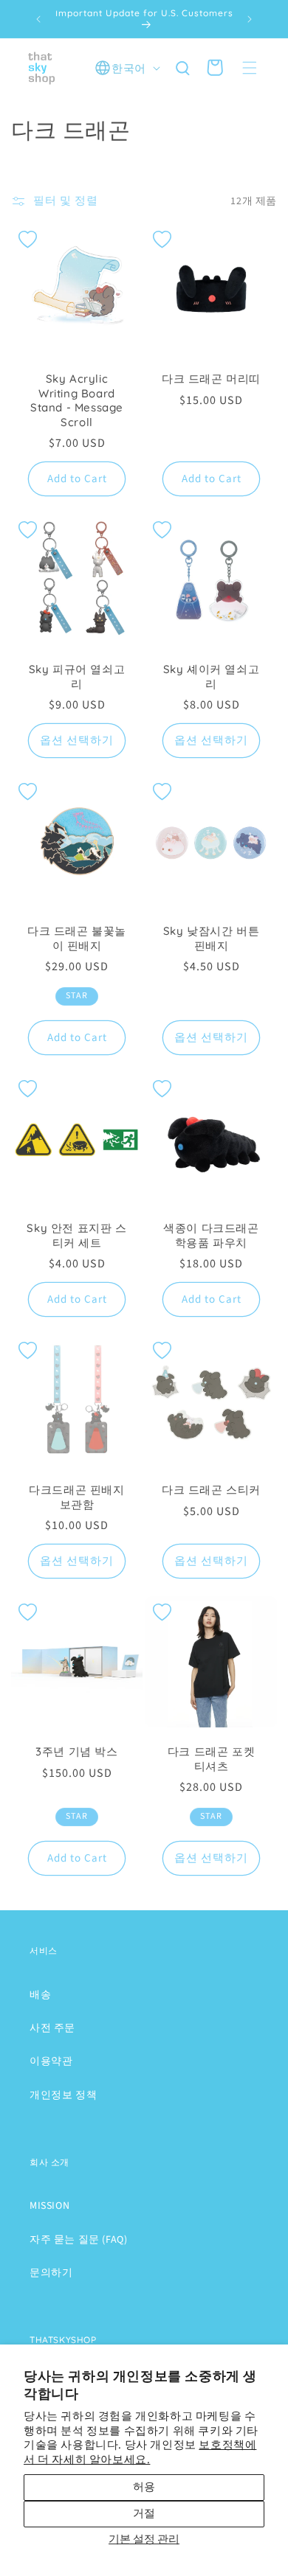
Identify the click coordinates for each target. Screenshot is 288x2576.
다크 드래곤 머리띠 (211, 379)
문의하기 (51, 2273)
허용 (144, 2487)
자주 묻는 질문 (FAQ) (78, 2240)
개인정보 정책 (63, 2095)
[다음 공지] (250, 19)
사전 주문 (52, 2028)
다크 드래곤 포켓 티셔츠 (211, 1759)
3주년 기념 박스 (76, 1751)
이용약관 (51, 2061)
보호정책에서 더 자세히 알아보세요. (140, 2453)
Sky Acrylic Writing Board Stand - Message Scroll (77, 400)
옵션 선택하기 (77, 741)
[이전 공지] (38, 19)
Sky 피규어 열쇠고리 (77, 676)
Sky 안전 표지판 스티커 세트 (76, 1235)
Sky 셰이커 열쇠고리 (212, 676)
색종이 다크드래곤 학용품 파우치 (211, 1235)
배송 (40, 1995)
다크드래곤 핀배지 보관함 (76, 1497)
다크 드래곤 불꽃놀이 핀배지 (77, 938)
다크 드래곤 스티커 (211, 1490)
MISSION (49, 2206)
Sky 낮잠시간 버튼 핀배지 (212, 938)
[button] (250, 68)
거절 (144, 2514)
